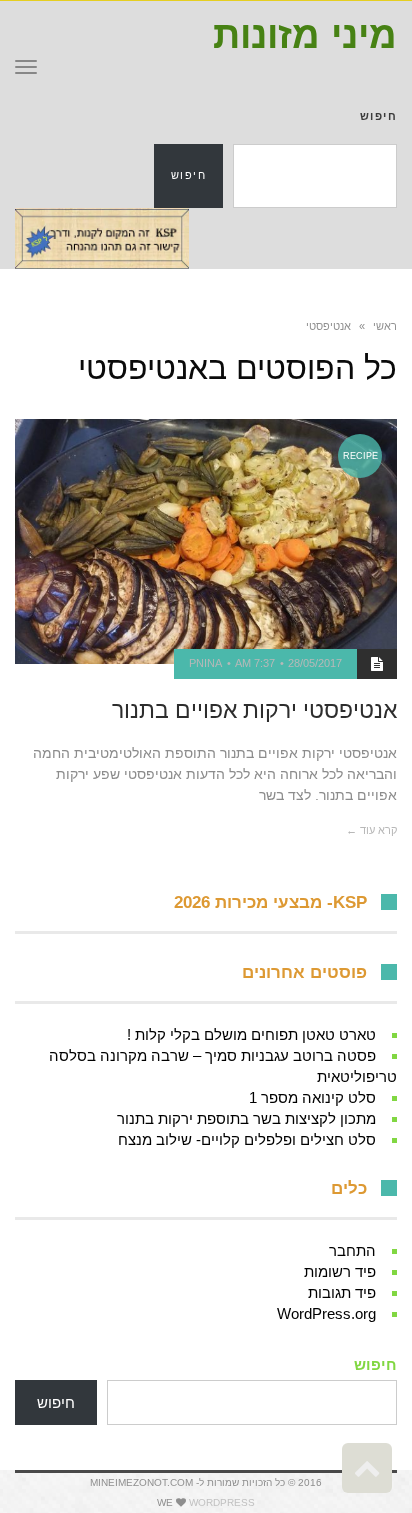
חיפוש (378, 116)
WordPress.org (326, 1313)
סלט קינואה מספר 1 (312, 1097)
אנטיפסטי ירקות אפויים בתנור (254, 710)
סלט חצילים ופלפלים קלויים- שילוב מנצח (247, 1139)
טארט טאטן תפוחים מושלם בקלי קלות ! (251, 1034)
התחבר (352, 1250)
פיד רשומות (340, 1271)
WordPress (222, 1502)
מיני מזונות (305, 35)
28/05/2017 (315, 663)
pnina (205, 663)
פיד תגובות (342, 1292)
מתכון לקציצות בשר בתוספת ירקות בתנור (246, 1118)
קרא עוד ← (371, 830)
